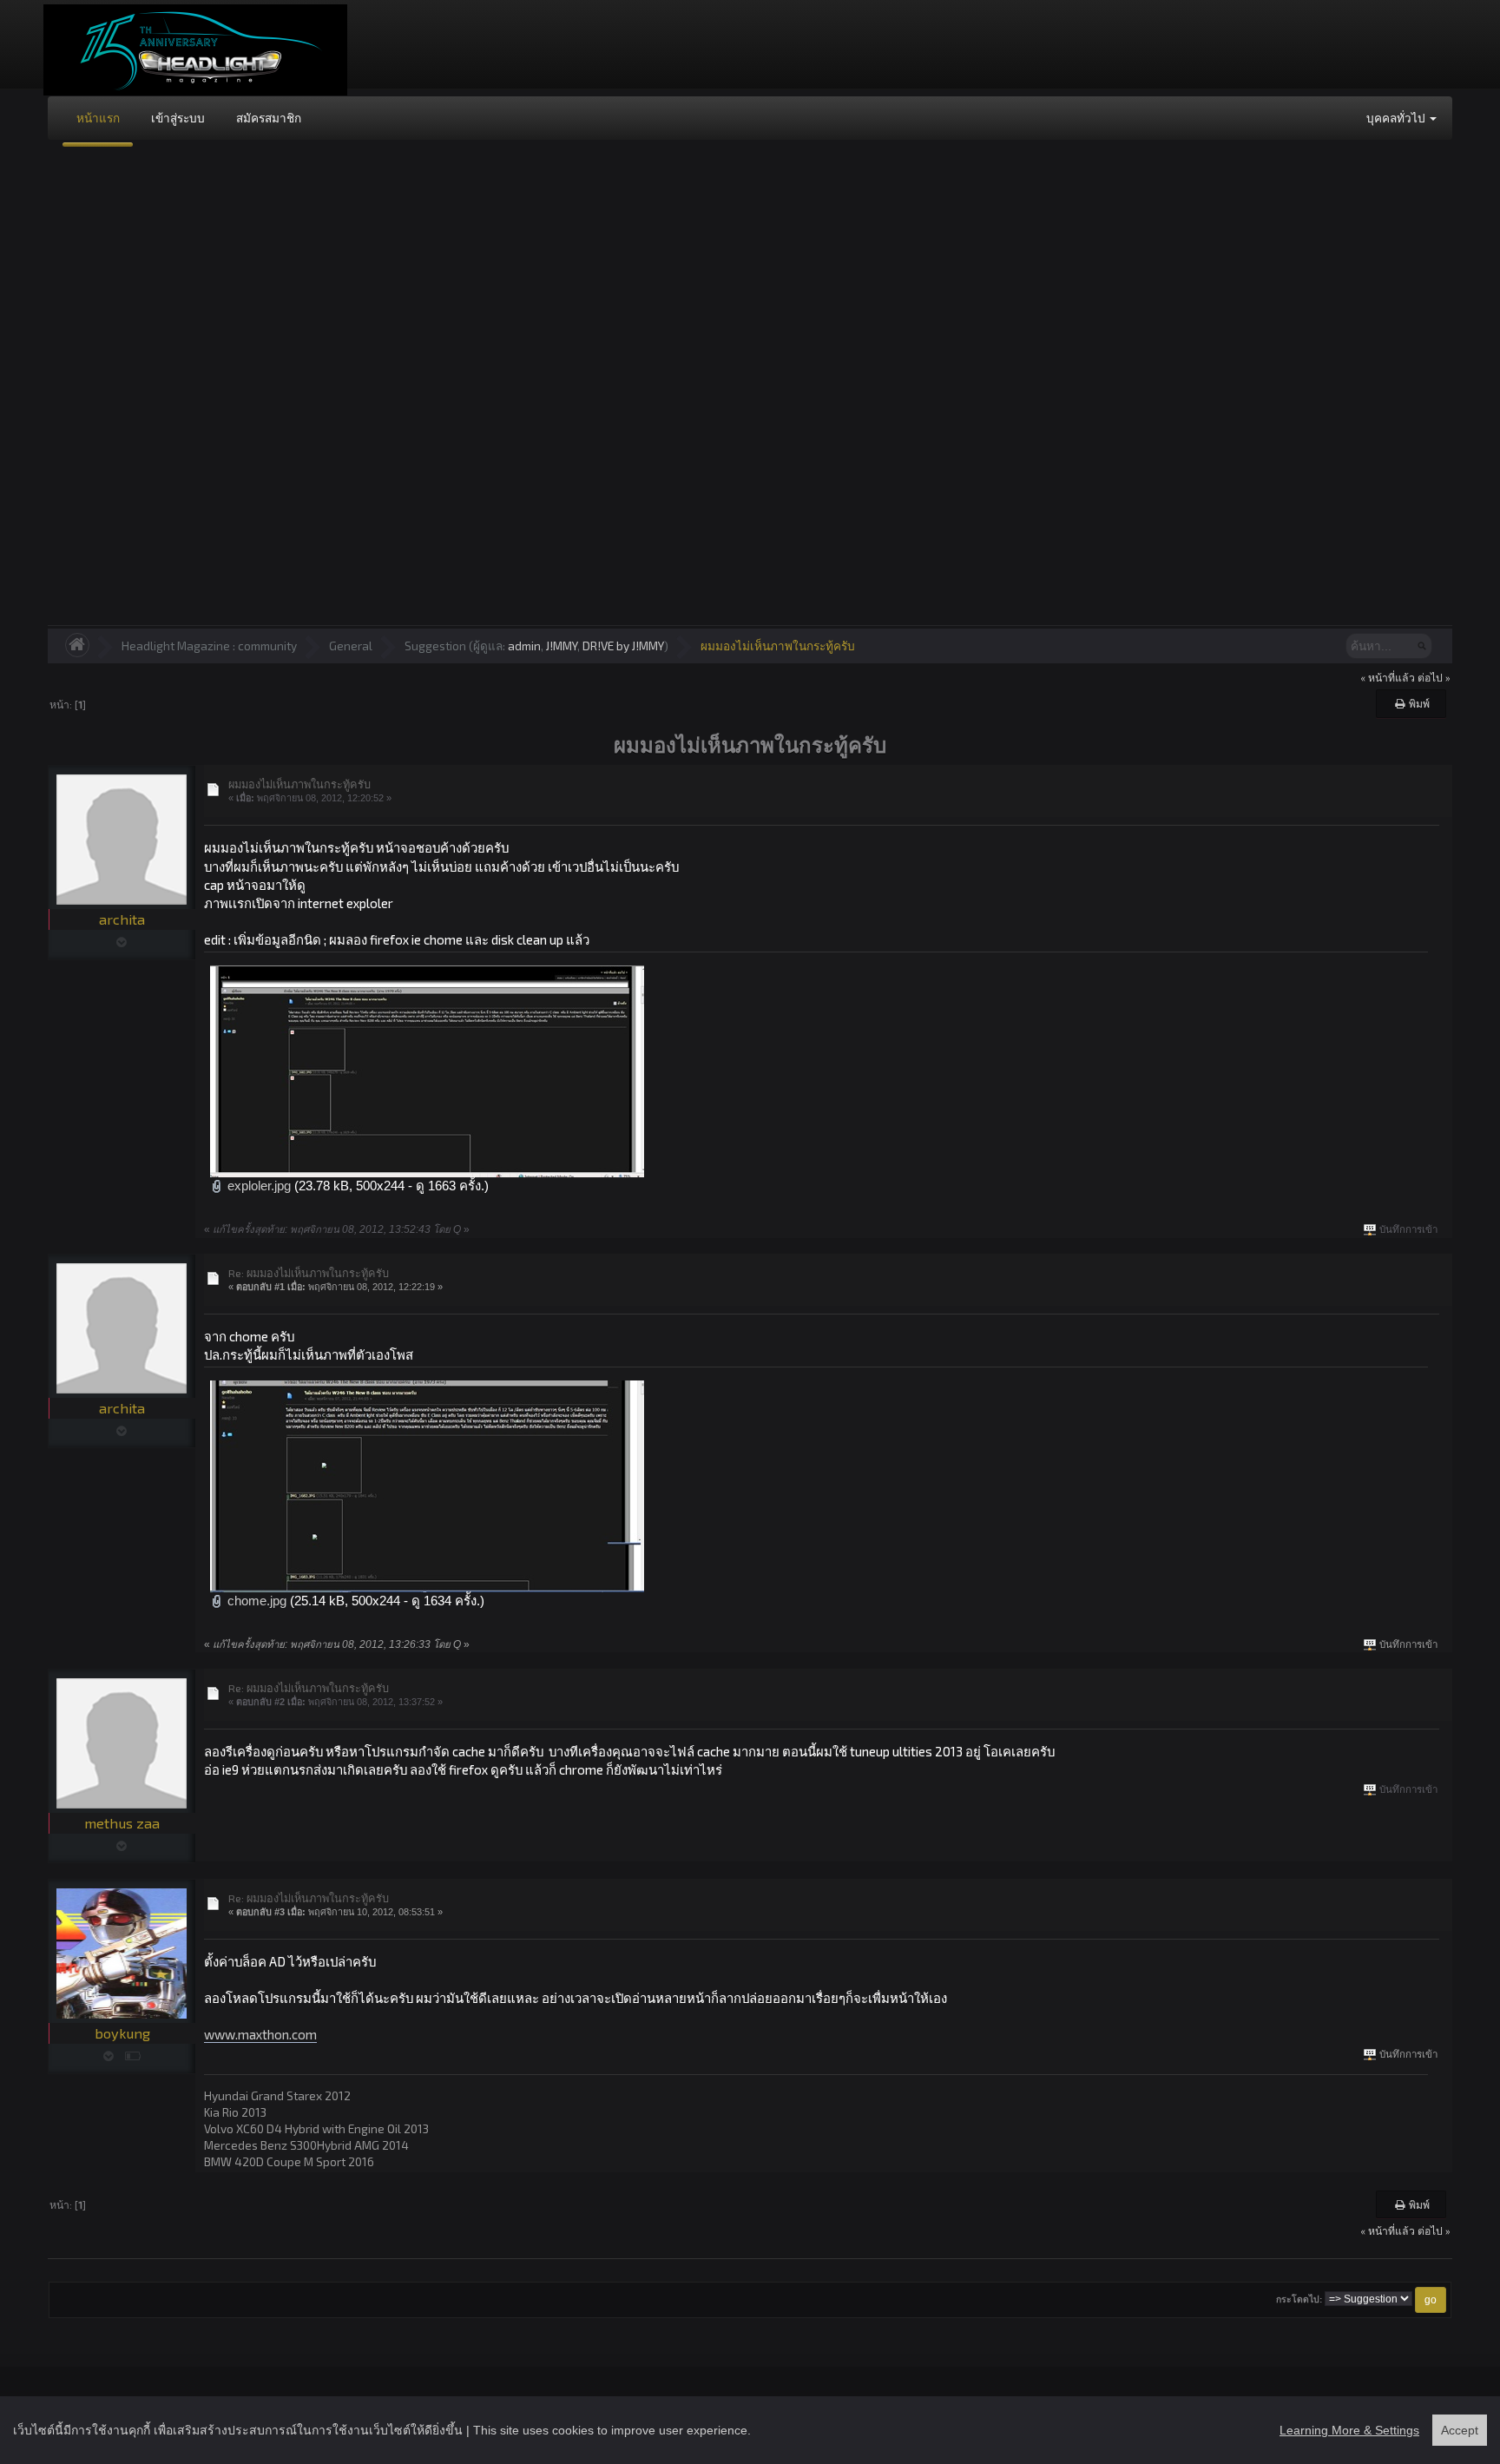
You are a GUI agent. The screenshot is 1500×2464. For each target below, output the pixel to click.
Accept (1460, 2430)
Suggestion (435, 646)
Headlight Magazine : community (209, 646)
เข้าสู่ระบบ (178, 118)
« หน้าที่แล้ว (1388, 677)
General (351, 646)
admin (524, 646)
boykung (122, 2033)
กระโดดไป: (1299, 2299)
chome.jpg (255, 1601)
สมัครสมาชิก (269, 118)
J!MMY (562, 646)
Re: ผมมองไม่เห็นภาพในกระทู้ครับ (309, 1273)
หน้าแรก (98, 118)
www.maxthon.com (260, 2034)
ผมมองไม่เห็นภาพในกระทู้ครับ (778, 646)
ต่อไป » (1434, 677)
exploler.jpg (257, 1186)
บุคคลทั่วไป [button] (1397, 118)
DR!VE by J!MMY (623, 646)
